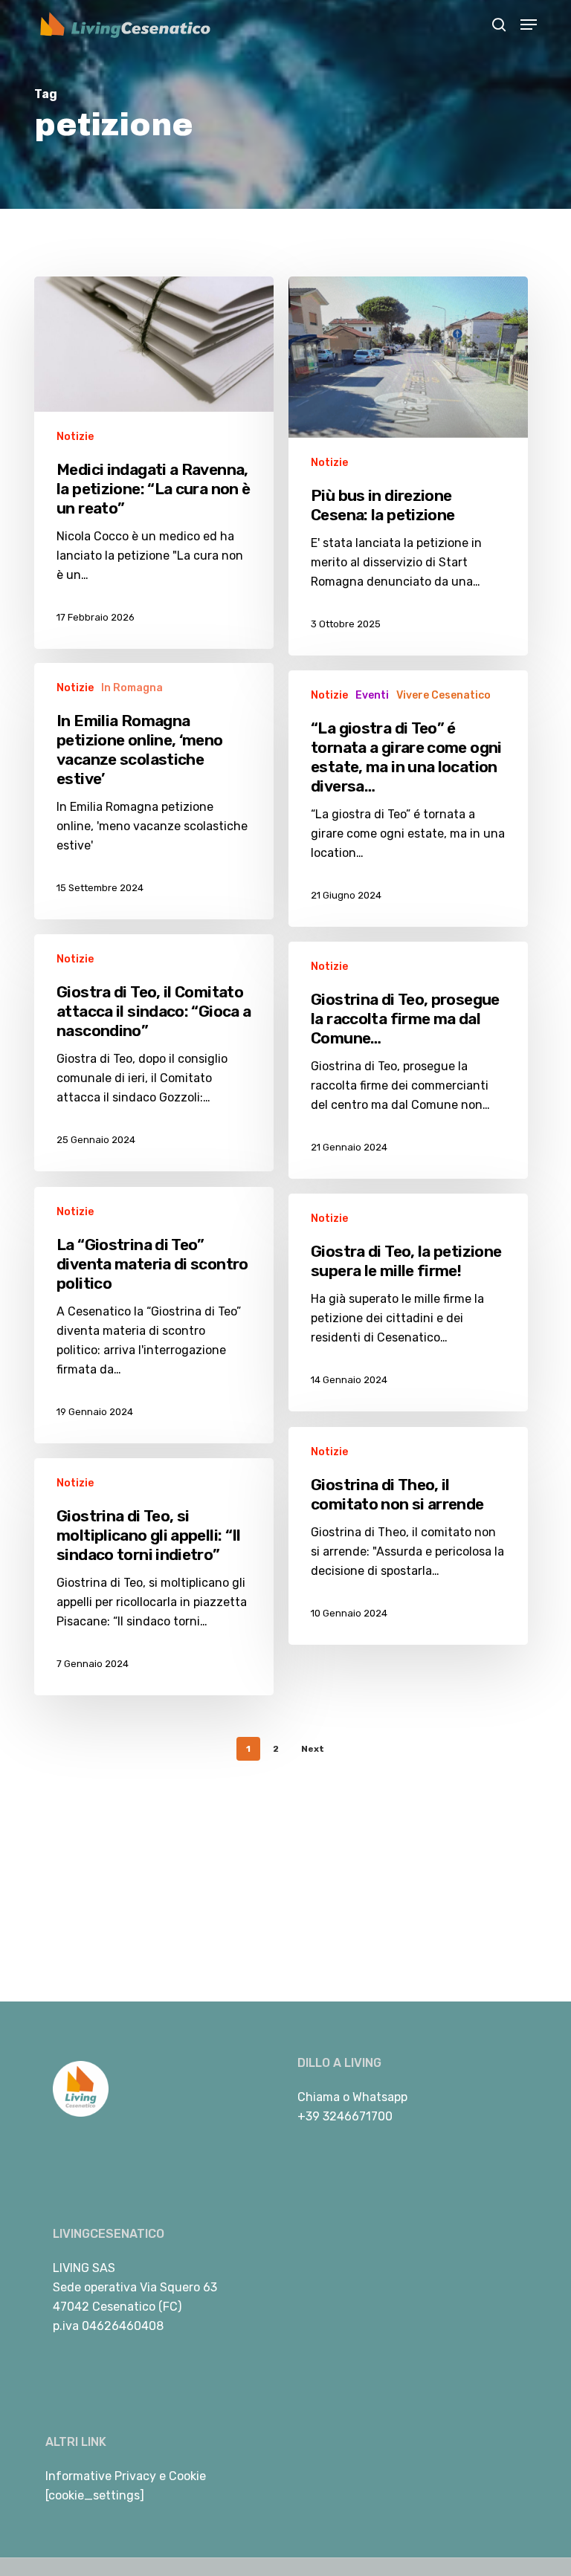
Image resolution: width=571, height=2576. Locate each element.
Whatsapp (380, 2097)
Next (313, 1749)
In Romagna (132, 688)
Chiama (319, 2097)
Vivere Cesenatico (443, 695)
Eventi (372, 695)
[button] (529, 25)
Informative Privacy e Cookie (126, 2476)
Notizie (75, 437)
